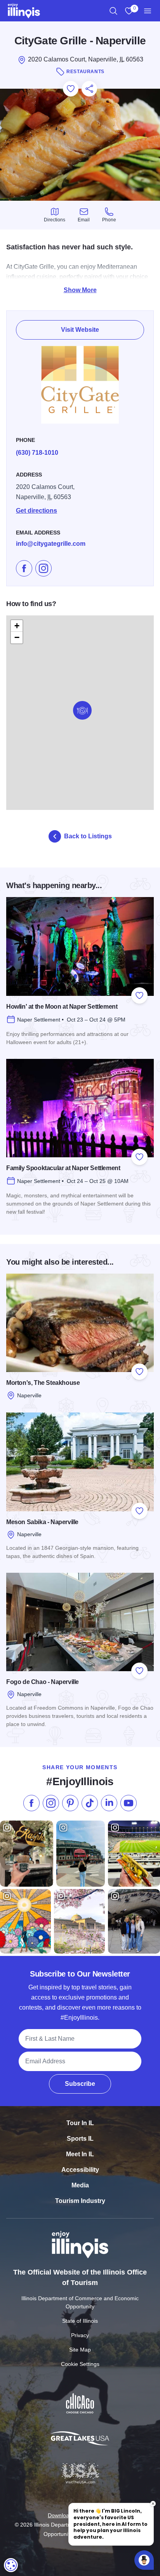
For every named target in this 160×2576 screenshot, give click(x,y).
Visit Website (80, 330)
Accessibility (80, 2170)
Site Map (80, 2350)
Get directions (37, 511)
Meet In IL (80, 2154)
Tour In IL (80, 2123)
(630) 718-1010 (37, 453)
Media (80, 2185)
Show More (80, 290)
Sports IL (80, 2139)
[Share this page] (89, 89)
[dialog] (11, 2565)
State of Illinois (80, 2321)
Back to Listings (88, 836)
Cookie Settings (80, 2364)
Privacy (80, 2335)
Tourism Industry (80, 2201)
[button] (82, 710)
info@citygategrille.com (51, 544)
